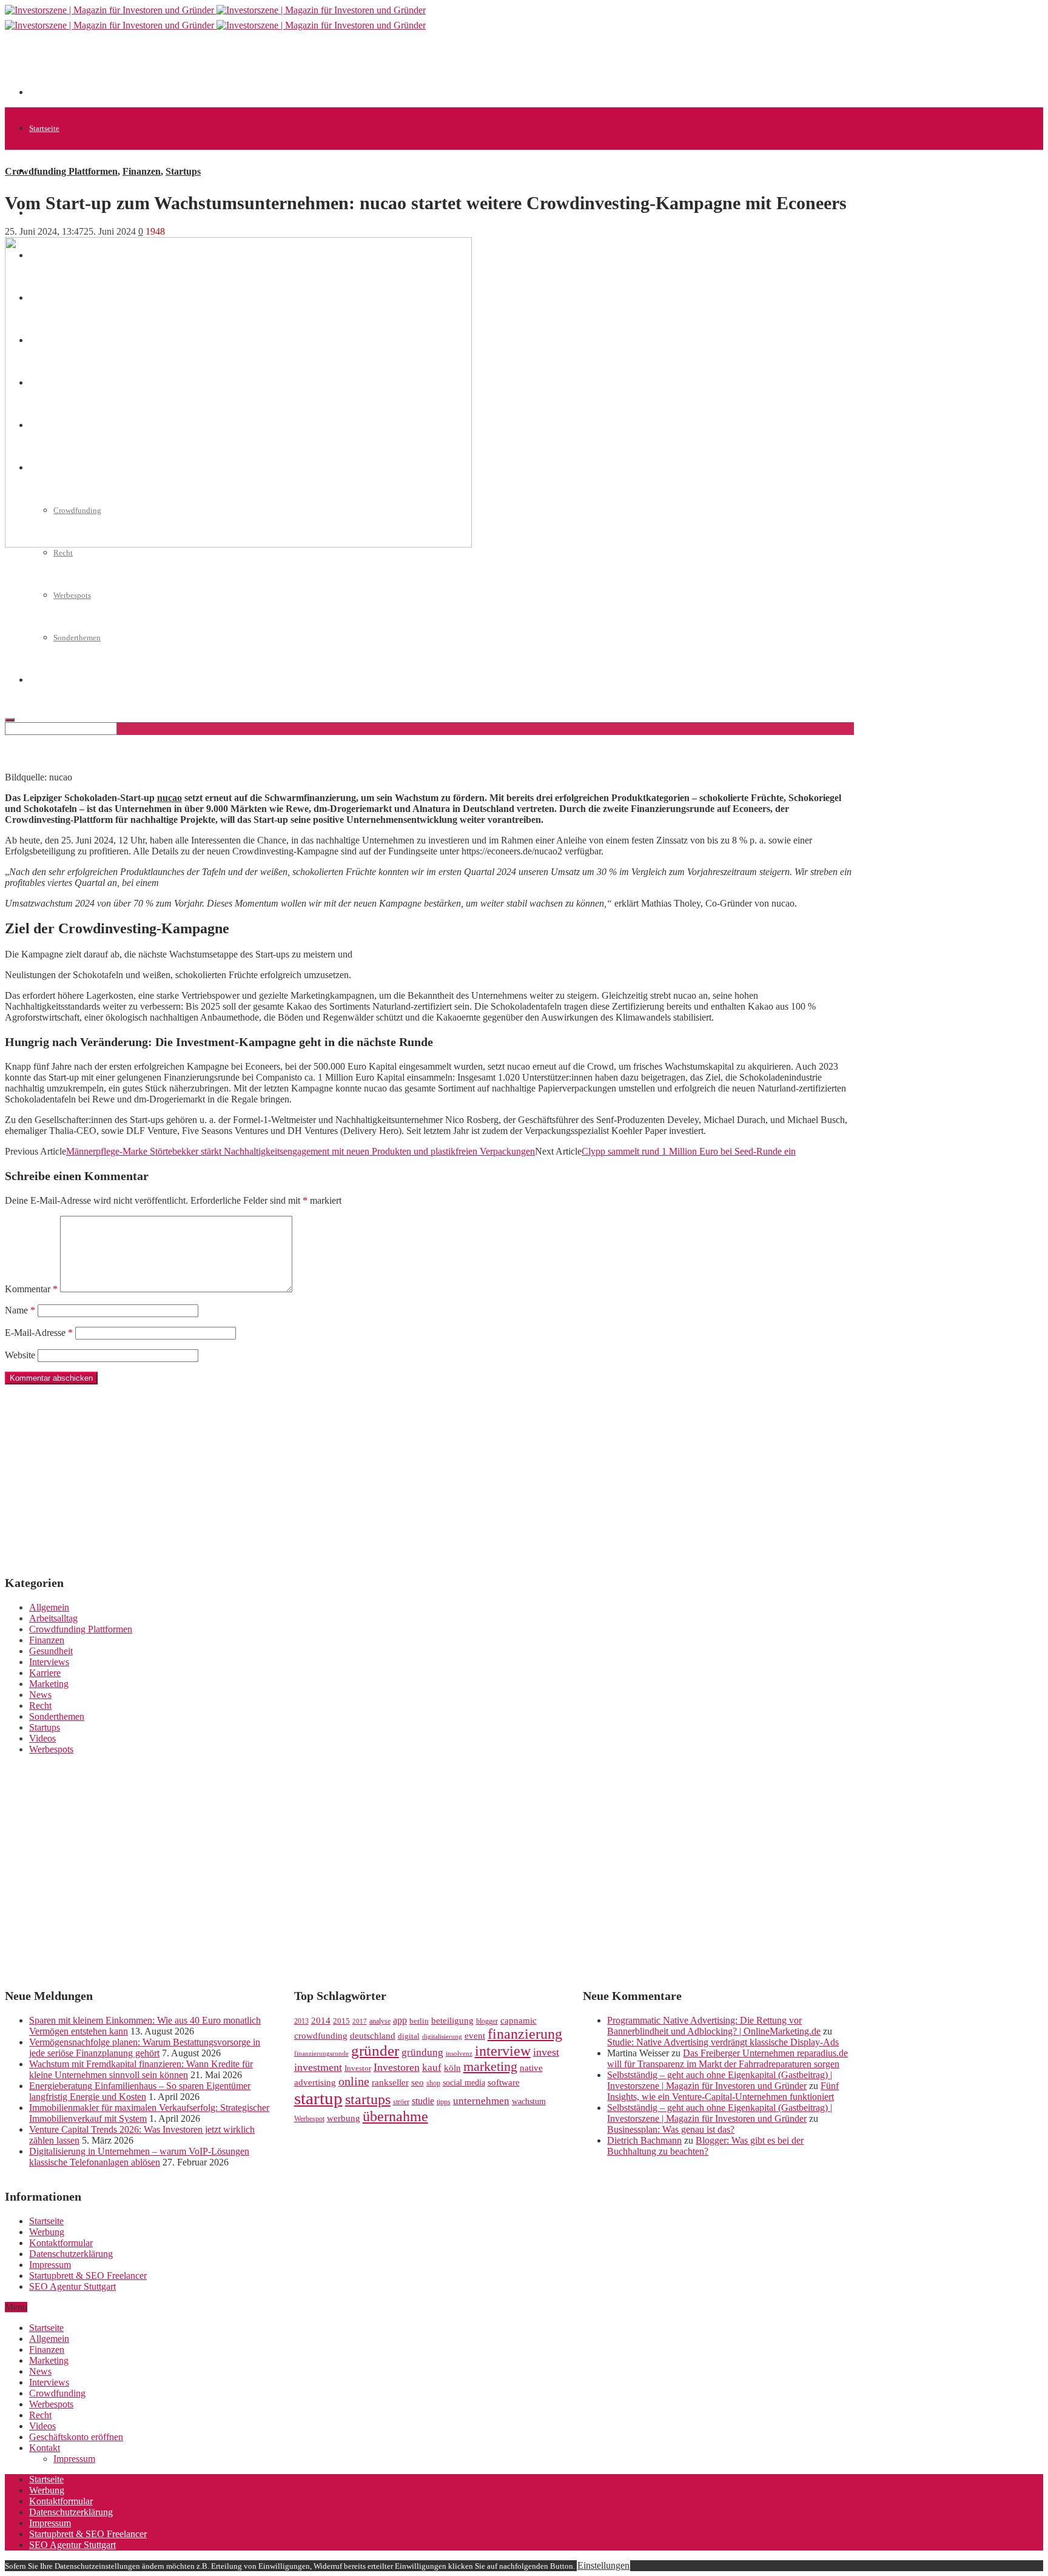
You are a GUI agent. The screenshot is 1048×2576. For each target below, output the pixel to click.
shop (433, 2083)
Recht (63, 553)
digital (409, 2036)
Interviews (49, 1662)
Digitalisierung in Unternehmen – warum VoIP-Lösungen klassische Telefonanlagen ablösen (139, 2157)
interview (503, 2051)
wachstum (529, 2101)
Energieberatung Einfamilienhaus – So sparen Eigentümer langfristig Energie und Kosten (140, 2091)
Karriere (45, 1673)
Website (20, 1355)
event (475, 2036)
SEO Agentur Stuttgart (72, 2286)
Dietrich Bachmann (644, 2140)
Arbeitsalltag (53, 1618)
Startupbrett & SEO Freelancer (88, 2276)
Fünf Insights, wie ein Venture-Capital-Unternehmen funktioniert (723, 2091)
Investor (358, 2068)
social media (464, 2083)
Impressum (50, 2265)
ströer (401, 2102)
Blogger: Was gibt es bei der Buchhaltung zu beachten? (705, 2146)
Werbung (47, 2232)
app (400, 2020)
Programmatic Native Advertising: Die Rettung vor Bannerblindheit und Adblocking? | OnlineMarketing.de (714, 2026)
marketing (490, 2067)
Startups (183, 171)
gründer (375, 2051)
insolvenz (459, 2054)
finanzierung (525, 2034)
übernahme (395, 2116)
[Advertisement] (250, 68)
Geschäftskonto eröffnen (76, 2437)
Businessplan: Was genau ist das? (671, 2129)
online (354, 2081)
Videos (42, 1738)
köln (452, 2068)
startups (368, 2099)
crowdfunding (321, 2035)
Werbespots (51, 1749)
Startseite (44, 128)
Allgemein (49, 1607)
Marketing (49, 1684)
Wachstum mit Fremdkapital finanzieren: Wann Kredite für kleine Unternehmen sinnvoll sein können (141, 2069)
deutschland (373, 2035)
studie (423, 2101)
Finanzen (142, 171)
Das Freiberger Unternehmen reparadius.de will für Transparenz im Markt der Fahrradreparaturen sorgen (727, 2058)
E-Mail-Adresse (39, 1333)
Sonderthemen (57, 1716)
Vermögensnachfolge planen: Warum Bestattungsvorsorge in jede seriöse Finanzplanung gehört (145, 2048)
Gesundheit (51, 1651)
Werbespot (309, 2119)
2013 (301, 2021)
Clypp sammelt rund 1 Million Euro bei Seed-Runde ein (689, 1151)
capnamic (519, 2021)
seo (418, 2082)
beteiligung (452, 2021)
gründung (422, 2052)
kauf (432, 2068)
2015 (341, 2021)
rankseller (390, 2082)
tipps (444, 2102)
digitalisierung (442, 2037)
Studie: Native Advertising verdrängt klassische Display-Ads (723, 2042)
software (504, 2082)
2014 (321, 2021)
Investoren (397, 2067)
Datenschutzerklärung (71, 2254)
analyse (380, 2021)
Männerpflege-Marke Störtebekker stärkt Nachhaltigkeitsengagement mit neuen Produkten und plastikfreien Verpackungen (301, 1151)
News (40, 1695)
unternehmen (481, 2101)
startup (318, 2098)
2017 (360, 2021)
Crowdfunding (57, 2393)
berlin (419, 2021)
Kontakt (45, 2448)
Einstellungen (603, 2565)
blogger (487, 2021)
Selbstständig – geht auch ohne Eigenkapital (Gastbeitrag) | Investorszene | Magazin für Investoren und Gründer (720, 2080)
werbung (344, 2118)
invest (546, 2052)
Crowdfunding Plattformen (61, 171)
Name (20, 1310)
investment (318, 2067)
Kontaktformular (61, 2243)
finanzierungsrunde (321, 2054)
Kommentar (31, 1289)
